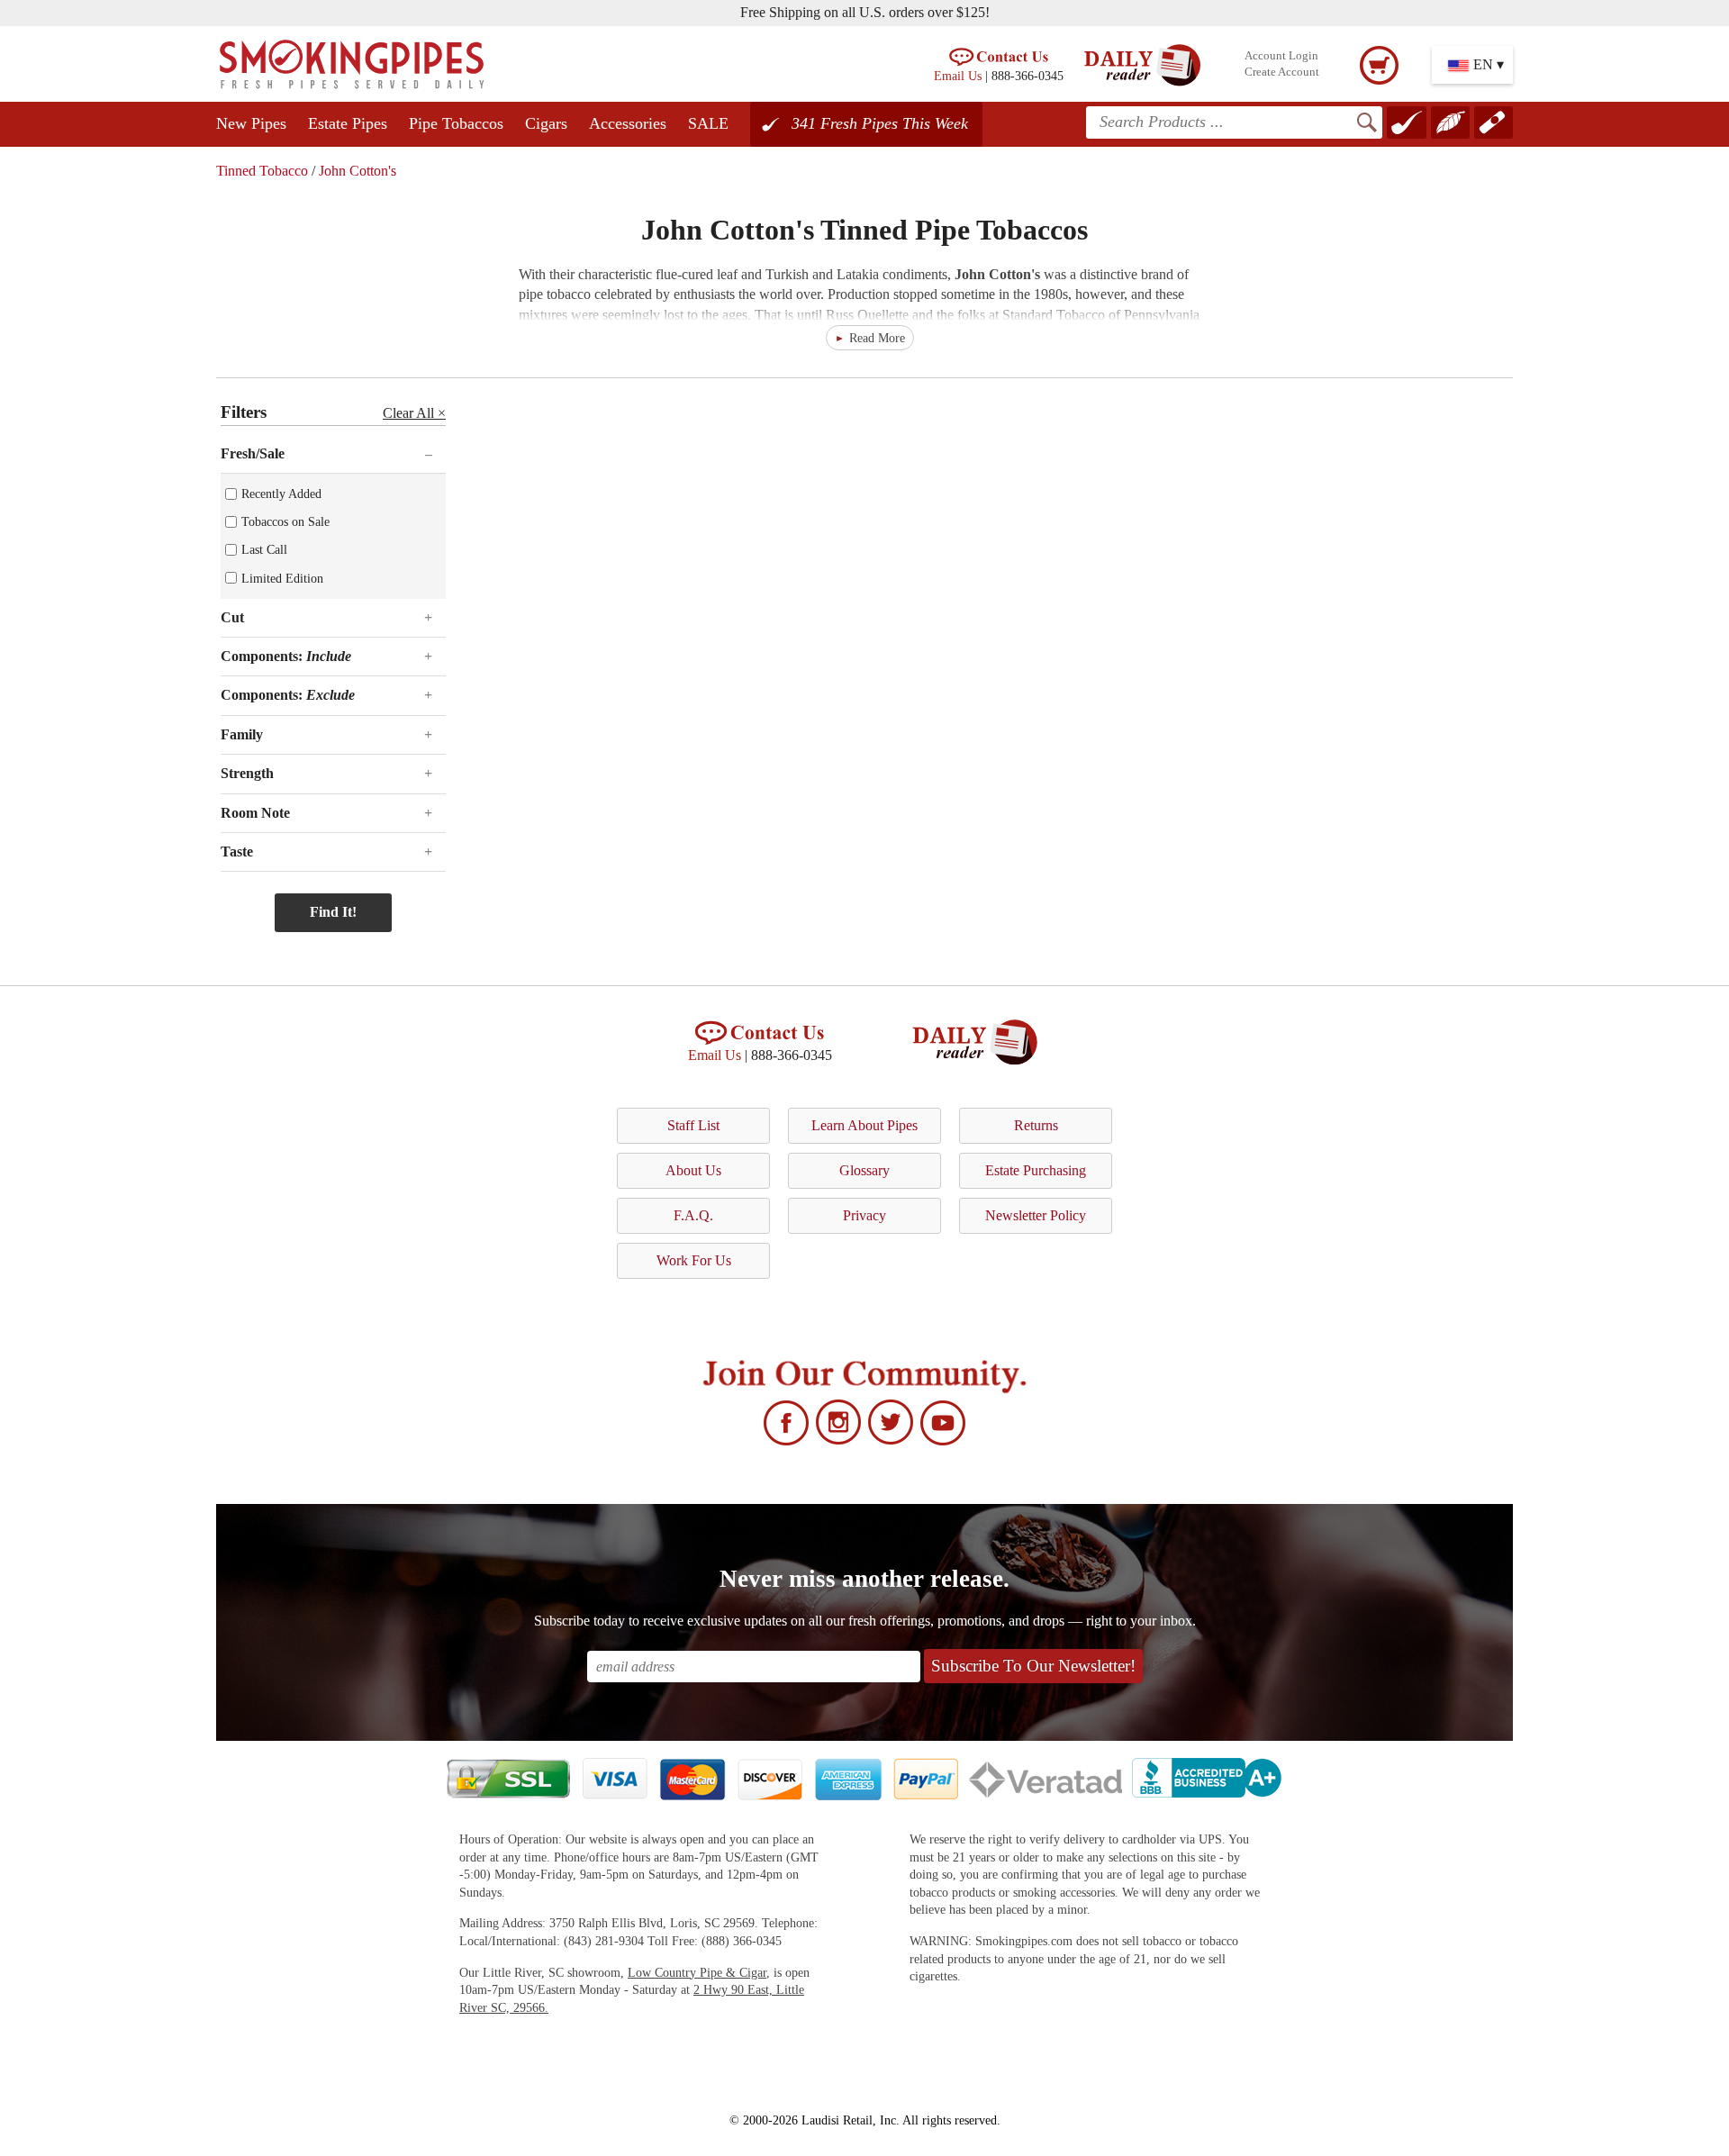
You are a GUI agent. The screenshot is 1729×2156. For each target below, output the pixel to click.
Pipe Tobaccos (456, 123)
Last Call (264, 549)
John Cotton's (358, 171)
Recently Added (281, 494)
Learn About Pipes (864, 1125)
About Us (693, 1170)
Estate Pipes (348, 123)
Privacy (864, 1215)
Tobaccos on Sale (285, 521)
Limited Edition (282, 578)
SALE (708, 123)
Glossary (864, 1170)
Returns (1036, 1125)
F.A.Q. (693, 1215)
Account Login (1281, 56)
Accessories (628, 123)
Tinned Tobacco (262, 171)
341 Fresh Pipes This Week (880, 123)
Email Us (958, 76)
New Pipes (251, 123)
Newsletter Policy (1036, 1215)
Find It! (333, 912)
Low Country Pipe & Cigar (697, 1973)
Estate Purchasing (1036, 1170)
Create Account (1282, 72)
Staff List (693, 1125)
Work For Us (694, 1260)
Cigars (546, 123)
